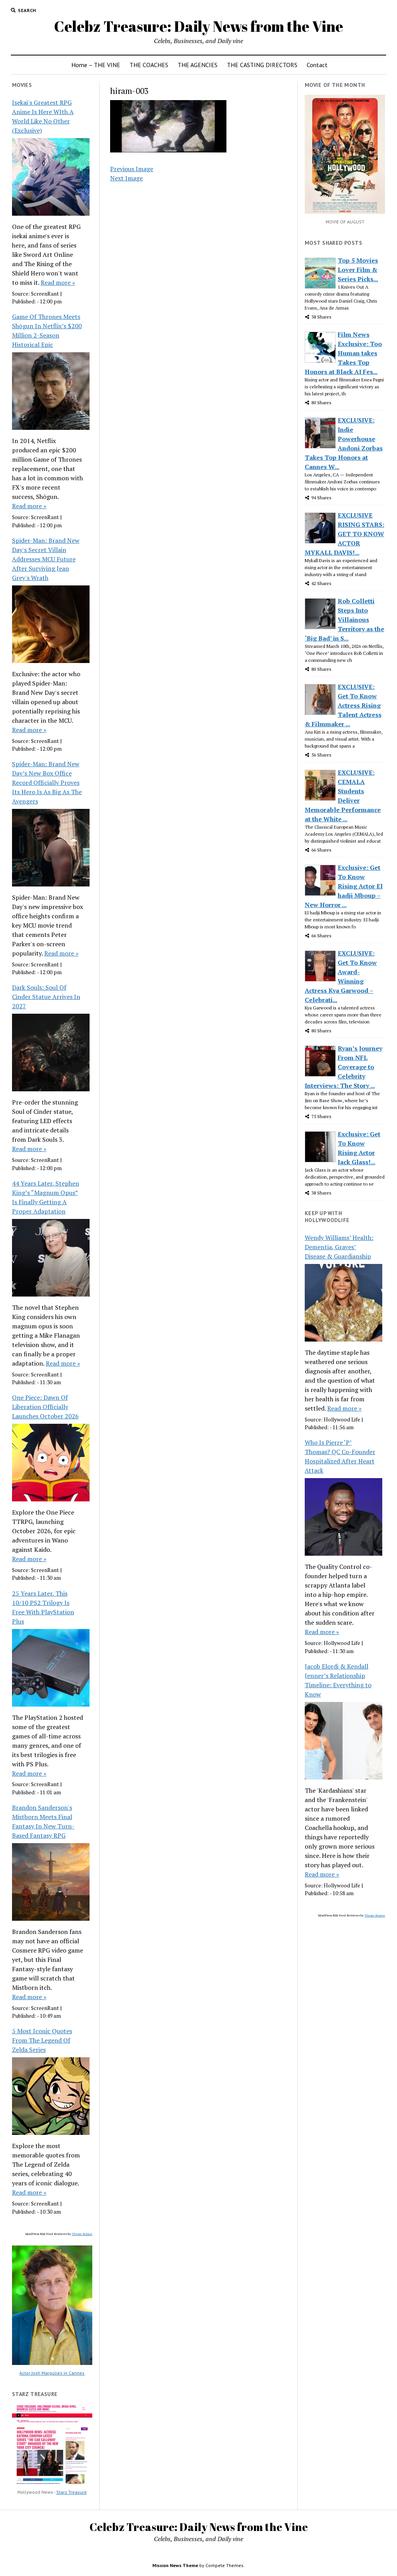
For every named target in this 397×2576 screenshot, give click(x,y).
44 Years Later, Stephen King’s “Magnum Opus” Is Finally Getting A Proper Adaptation (46, 1197)
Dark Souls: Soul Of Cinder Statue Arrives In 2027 (46, 997)
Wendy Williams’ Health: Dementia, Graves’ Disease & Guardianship (339, 1247)
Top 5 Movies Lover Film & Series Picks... (358, 270)
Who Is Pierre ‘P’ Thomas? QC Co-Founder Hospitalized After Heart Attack (340, 1456)
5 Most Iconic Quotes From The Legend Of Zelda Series (42, 2040)
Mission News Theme (175, 2565)
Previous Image (132, 169)
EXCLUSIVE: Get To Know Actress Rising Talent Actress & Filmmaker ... (343, 705)
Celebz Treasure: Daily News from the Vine (198, 26)
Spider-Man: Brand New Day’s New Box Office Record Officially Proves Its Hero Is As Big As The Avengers (47, 782)
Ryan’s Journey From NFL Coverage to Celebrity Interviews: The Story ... (343, 1067)
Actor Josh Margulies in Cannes (52, 2373)
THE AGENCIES (198, 65)
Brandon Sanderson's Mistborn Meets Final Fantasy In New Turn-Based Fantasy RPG (43, 1821)
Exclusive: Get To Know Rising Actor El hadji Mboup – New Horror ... (344, 886)
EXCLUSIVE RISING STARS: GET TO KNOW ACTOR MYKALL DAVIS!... (344, 534)
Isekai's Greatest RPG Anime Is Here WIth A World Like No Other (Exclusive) (43, 116)
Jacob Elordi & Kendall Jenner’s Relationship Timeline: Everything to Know (338, 1680)
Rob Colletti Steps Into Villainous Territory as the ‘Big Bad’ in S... (344, 620)
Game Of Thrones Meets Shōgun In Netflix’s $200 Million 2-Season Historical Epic (47, 331)
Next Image (126, 178)
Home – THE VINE (96, 65)
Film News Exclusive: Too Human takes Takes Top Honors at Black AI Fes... (343, 353)
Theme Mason (82, 2234)
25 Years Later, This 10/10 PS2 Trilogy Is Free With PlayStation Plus (43, 1607)
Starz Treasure (72, 2492)
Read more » (58, 282)
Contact (317, 65)
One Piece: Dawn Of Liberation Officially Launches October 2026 (45, 1407)
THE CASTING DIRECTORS (262, 65)
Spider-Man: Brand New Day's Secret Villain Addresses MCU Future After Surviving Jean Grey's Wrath (46, 559)
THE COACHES (149, 65)
